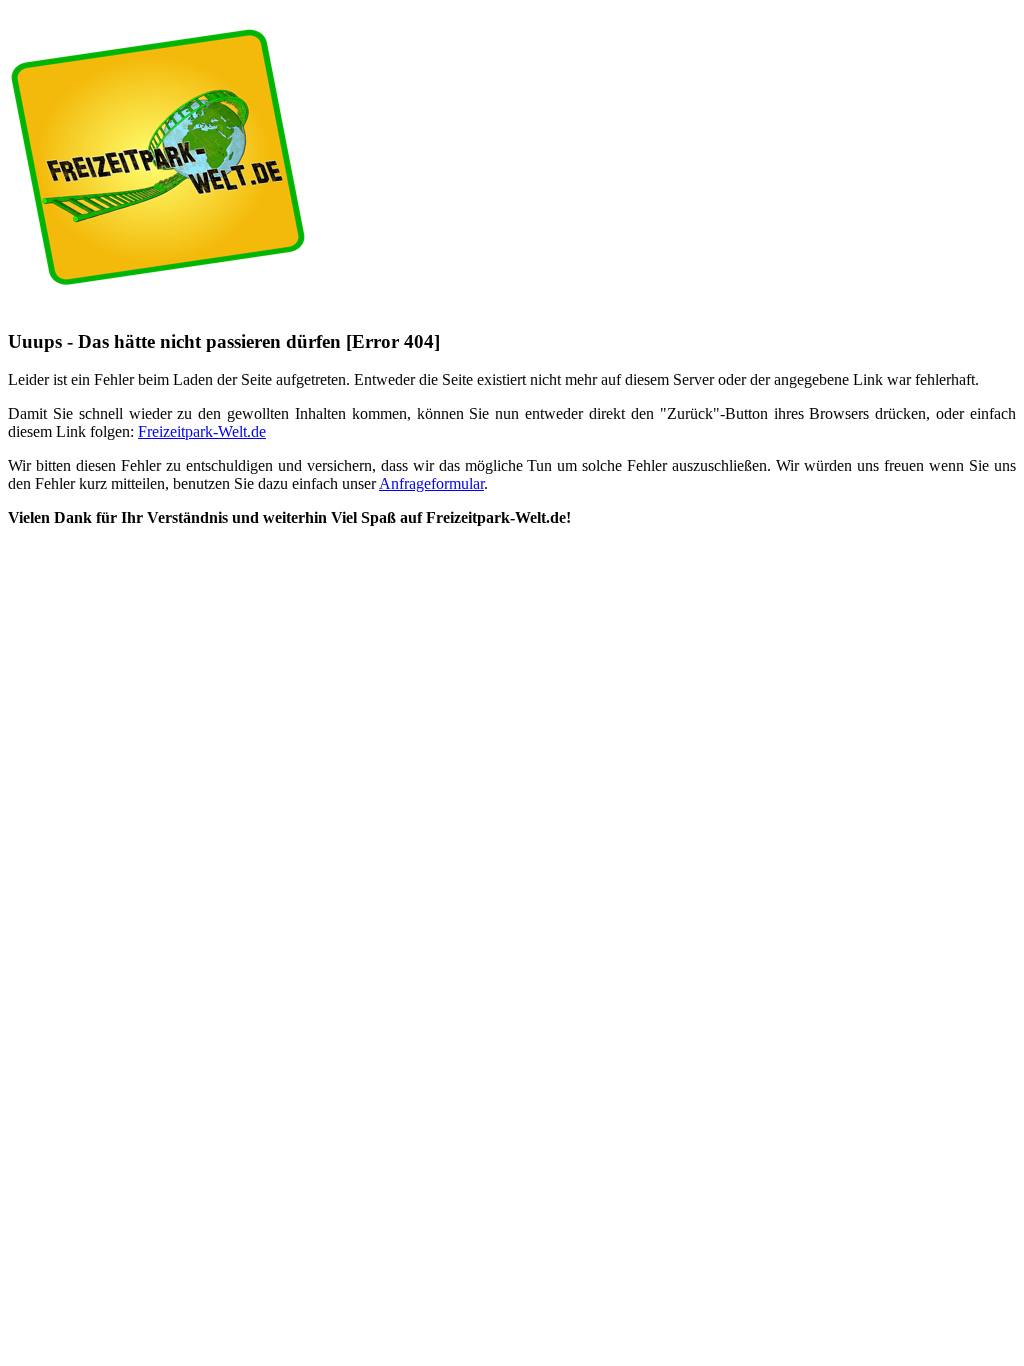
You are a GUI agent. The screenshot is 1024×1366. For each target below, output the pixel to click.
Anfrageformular (431, 483)
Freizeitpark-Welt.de (202, 431)
